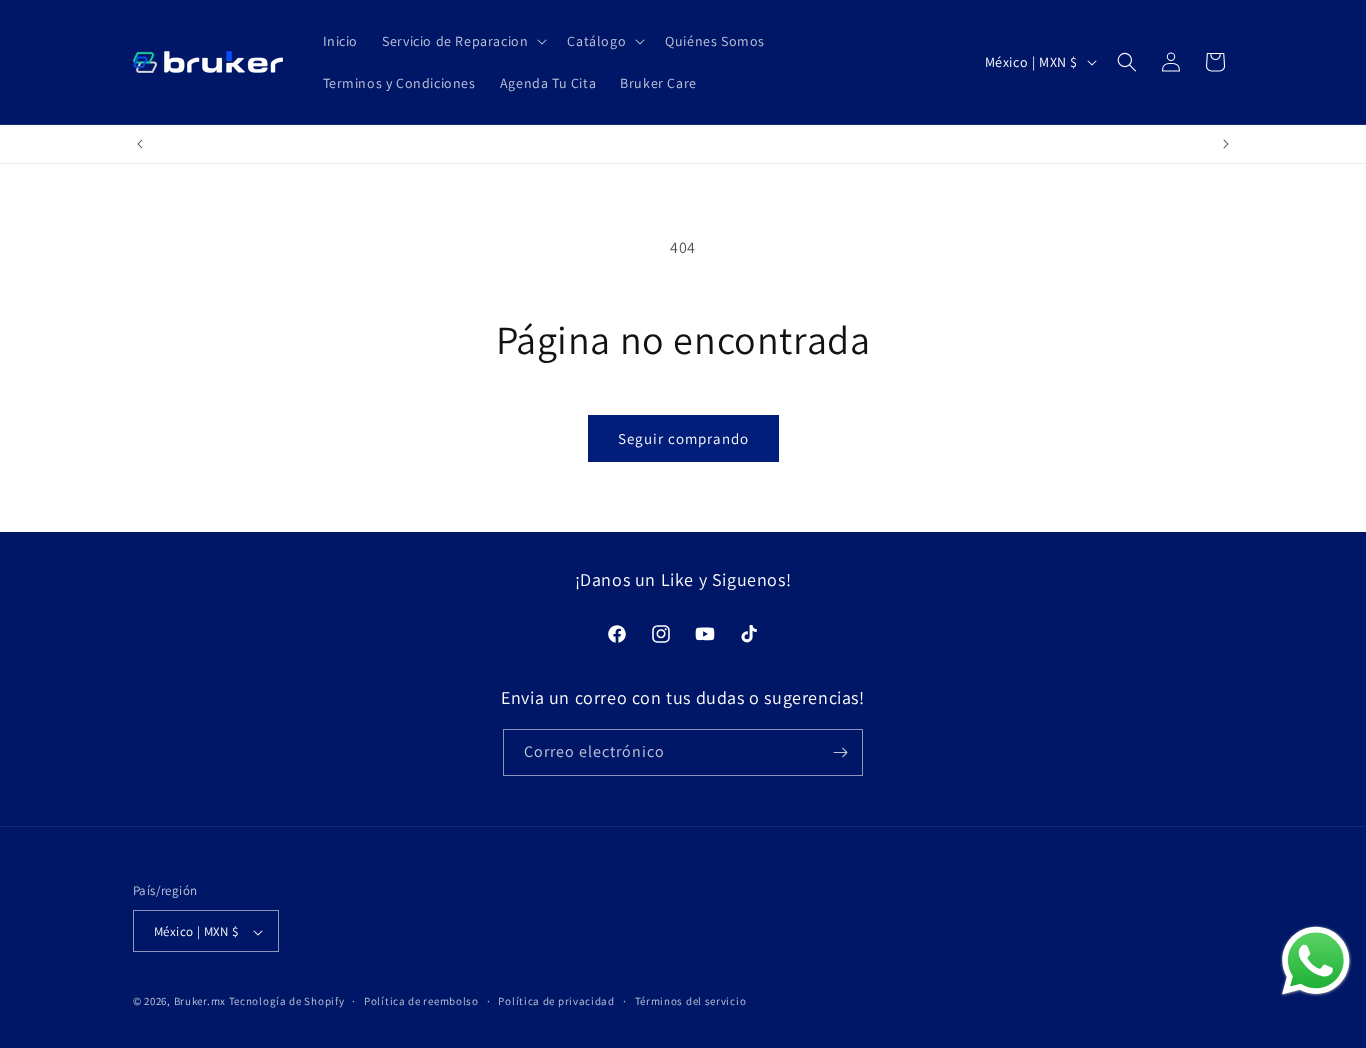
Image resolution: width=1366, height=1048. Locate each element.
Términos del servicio (691, 1001)
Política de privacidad (556, 1001)
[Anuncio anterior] (140, 144)
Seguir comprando (683, 438)
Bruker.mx (200, 1002)
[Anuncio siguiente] (1226, 144)
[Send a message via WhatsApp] (1316, 961)
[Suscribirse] (840, 752)
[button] (462, 41)
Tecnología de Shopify (287, 1002)
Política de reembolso (421, 1001)
